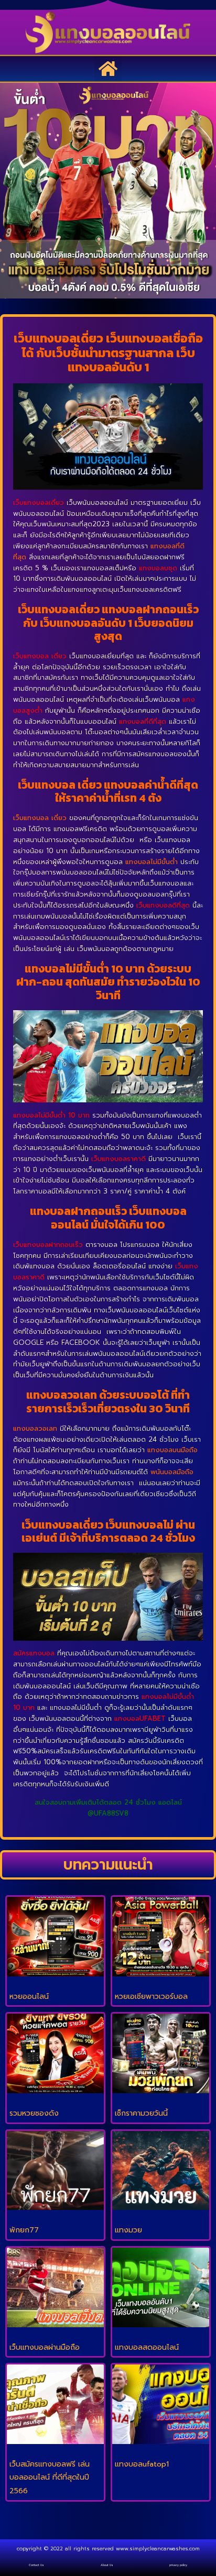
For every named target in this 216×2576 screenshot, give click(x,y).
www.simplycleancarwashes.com (158, 2549)
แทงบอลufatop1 (142, 2464)
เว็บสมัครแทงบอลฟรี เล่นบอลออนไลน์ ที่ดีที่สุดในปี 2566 (50, 2478)
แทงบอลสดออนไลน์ (147, 2347)
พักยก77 (24, 2230)
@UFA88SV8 (108, 1813)
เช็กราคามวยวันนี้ (141, 2113)
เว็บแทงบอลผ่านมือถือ (45, 2347)
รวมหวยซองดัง (34, 2113)
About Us (107, 2565)
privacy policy (178, 2565)
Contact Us (36, 2565)
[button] (108, 69)
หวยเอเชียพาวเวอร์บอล (151, 1997)
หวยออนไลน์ (29, 1997)
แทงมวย (128, 2230)
